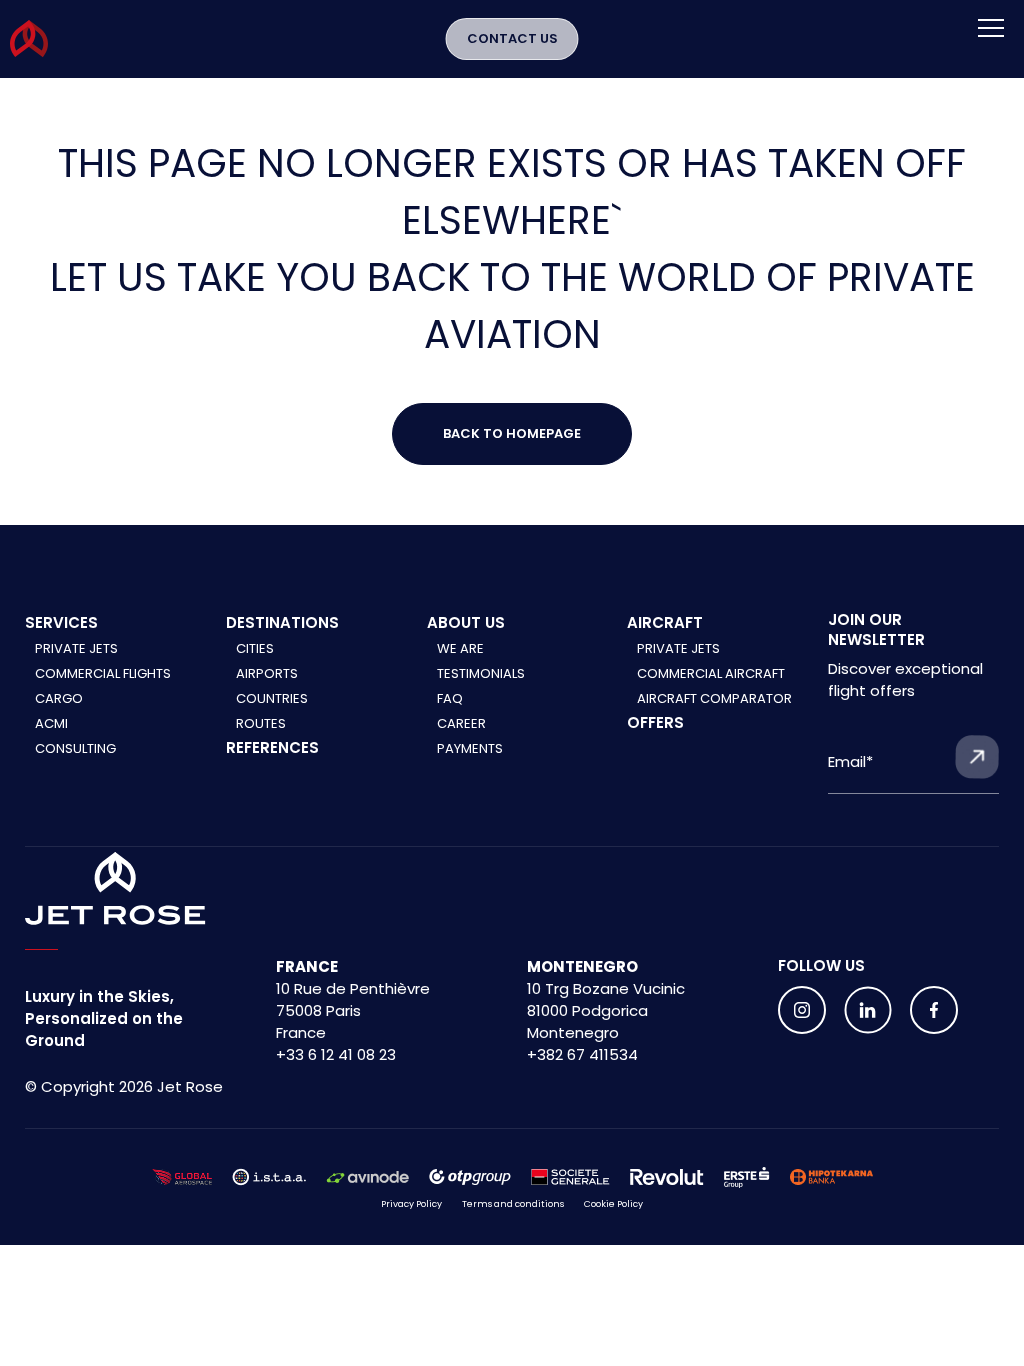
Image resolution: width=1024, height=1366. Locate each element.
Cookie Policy (613, 1204)
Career (461, 723)
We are (460, 648)
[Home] (115, 889)
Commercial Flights (103, 673)
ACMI (51, 723)
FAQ (450, 698)
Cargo (59, 698)
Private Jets (76, 648)
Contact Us (512, 38)
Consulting (75, 748)
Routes (261, 723)
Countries (272, 698)
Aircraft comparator (714, 698)
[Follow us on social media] (802, 1010)
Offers (655, 722)
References (272, 747)
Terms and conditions (513, 1204)
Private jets (678, 648)
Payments (470, 748)
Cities (255, 648)
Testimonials (481, 673)
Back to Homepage (512, 433)
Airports (267, 673)
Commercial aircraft (711, 673)
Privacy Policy (411, 1204)
